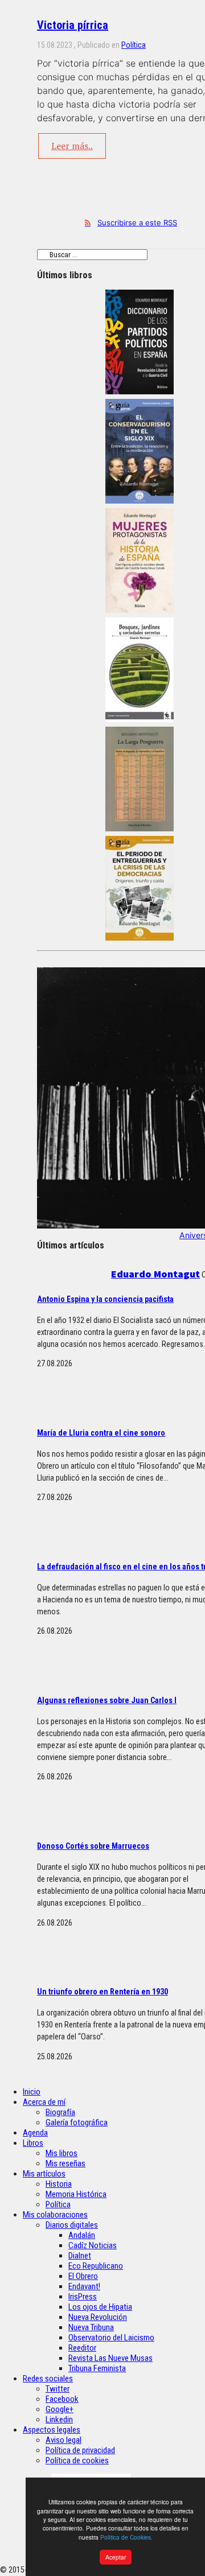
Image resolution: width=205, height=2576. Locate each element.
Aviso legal (63, 2440)
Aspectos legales (52, 2430)
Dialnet (80, 2256)
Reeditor (82, 2348)
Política (134, 45)
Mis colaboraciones (55, 2215)
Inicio (32, 2092)
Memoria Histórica (76, 2194)
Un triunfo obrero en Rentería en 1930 (102, 1992)
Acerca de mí (44, 2102)
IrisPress (83, 2297)
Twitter (58, 2389)
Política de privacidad (80, 2450)
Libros (33, 2143)
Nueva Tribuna (91, 2327)
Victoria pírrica (73, 25)
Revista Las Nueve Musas (110, 2358)
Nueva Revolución (98, 2317)
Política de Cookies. (126, 2537)
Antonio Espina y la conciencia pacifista (105, 1299)
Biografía (60, 2112)
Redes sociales (48, 2379)
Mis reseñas (65, 2163)
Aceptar (116, 2557)
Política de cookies (77, 2460)
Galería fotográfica (77, 2122)
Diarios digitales (72, 2225)
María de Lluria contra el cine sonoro (101, 1433)
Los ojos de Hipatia (100, 2307)
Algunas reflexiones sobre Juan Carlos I (107, 1700)
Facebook (62, 2399)
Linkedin (59, 2420)
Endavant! (84, 2286)
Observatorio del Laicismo (111, 2338)
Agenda (35, 2133)
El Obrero (83, 2276)
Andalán (82, 2235)
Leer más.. (72, 146)
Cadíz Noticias (93, 2245)
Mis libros (61, 2153)
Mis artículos (44, 2174)
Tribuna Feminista (97, 2368)
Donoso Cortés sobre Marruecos (93, 1846)
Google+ (60, 2409)
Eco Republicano (96, 2266)
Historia (59, 2184)
